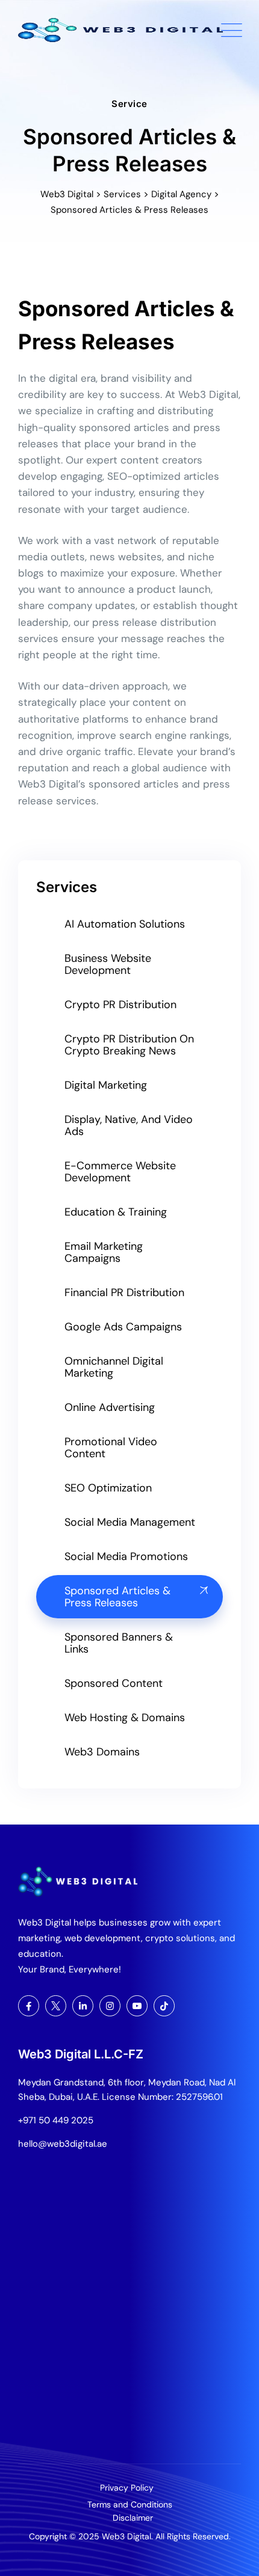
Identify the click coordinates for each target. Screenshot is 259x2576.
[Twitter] (56, 2006)
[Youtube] (137, 2006)
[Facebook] (29, 2006)
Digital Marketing (106, 1085)
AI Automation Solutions (125, 924)
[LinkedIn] (83, 2006)
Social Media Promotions (126, 1556)
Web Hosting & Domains (125, 1718)
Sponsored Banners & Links (119, 1643)
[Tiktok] (164, 2006)
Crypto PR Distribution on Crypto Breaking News (129, 1045)
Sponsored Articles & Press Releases (117, 1597)
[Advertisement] (129, 2313)
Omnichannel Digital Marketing (114, 1367)
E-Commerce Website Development (120, 1172)
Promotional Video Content (111, 1448)
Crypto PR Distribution (120, 1005)
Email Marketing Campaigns (104, 1252)
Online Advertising (110, 1407)
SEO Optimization (108, 1488)
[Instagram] (110, 2006)
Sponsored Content (114, 1683)
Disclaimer (133, 2518)
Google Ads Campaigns (123, 1327)
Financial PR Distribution (124, 1293)
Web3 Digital (126, 2536)
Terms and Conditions (130, 2504)
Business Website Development (108, 964)
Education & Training (116, 1212)
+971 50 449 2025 (56, 2120)
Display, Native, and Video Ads (129, 1125)
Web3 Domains (102, 1752)
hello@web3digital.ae (63, 2144)
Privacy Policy (127, 2488)
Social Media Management (130, 1522)
